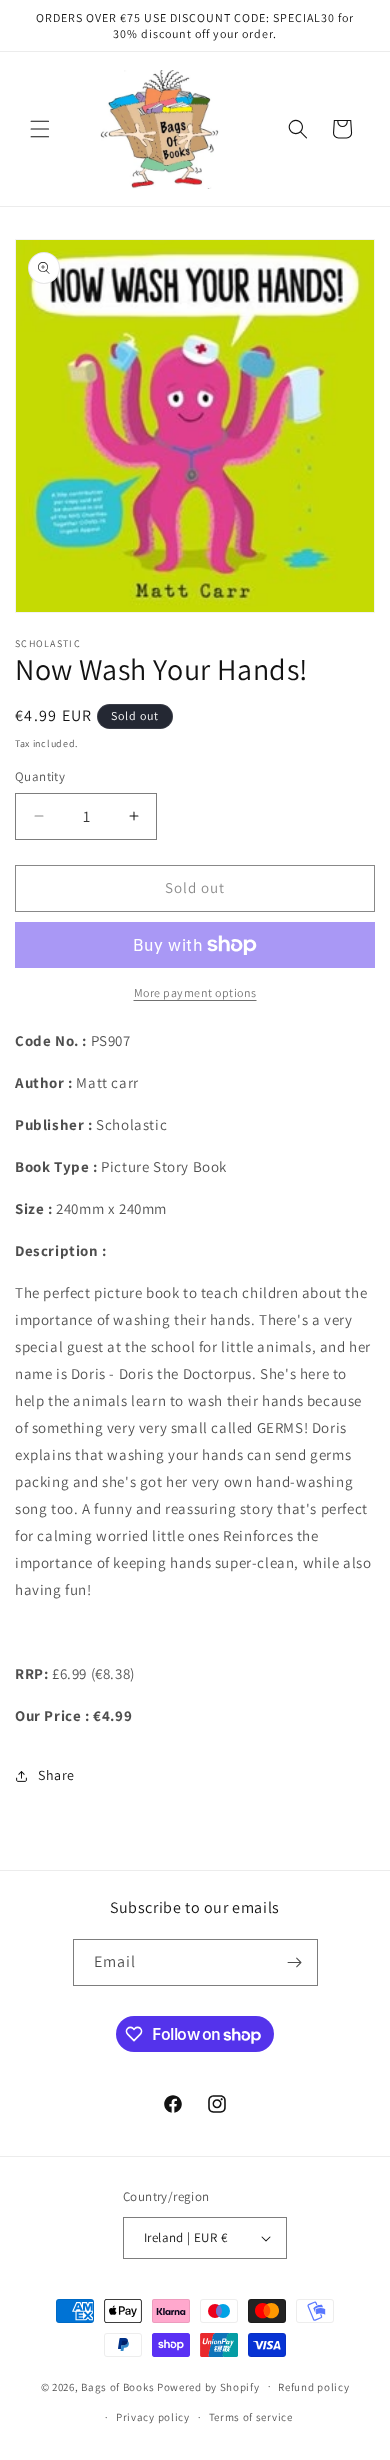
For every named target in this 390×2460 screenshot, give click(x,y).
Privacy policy (153, 2417)
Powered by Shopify (208, 2386)
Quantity (40, 776)
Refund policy (313, 2387)
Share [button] (56, 1775)
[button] (40, 129)
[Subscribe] (295, 1962)
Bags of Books (117, 2386)
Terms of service (251, 2417)
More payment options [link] (195, 992)
